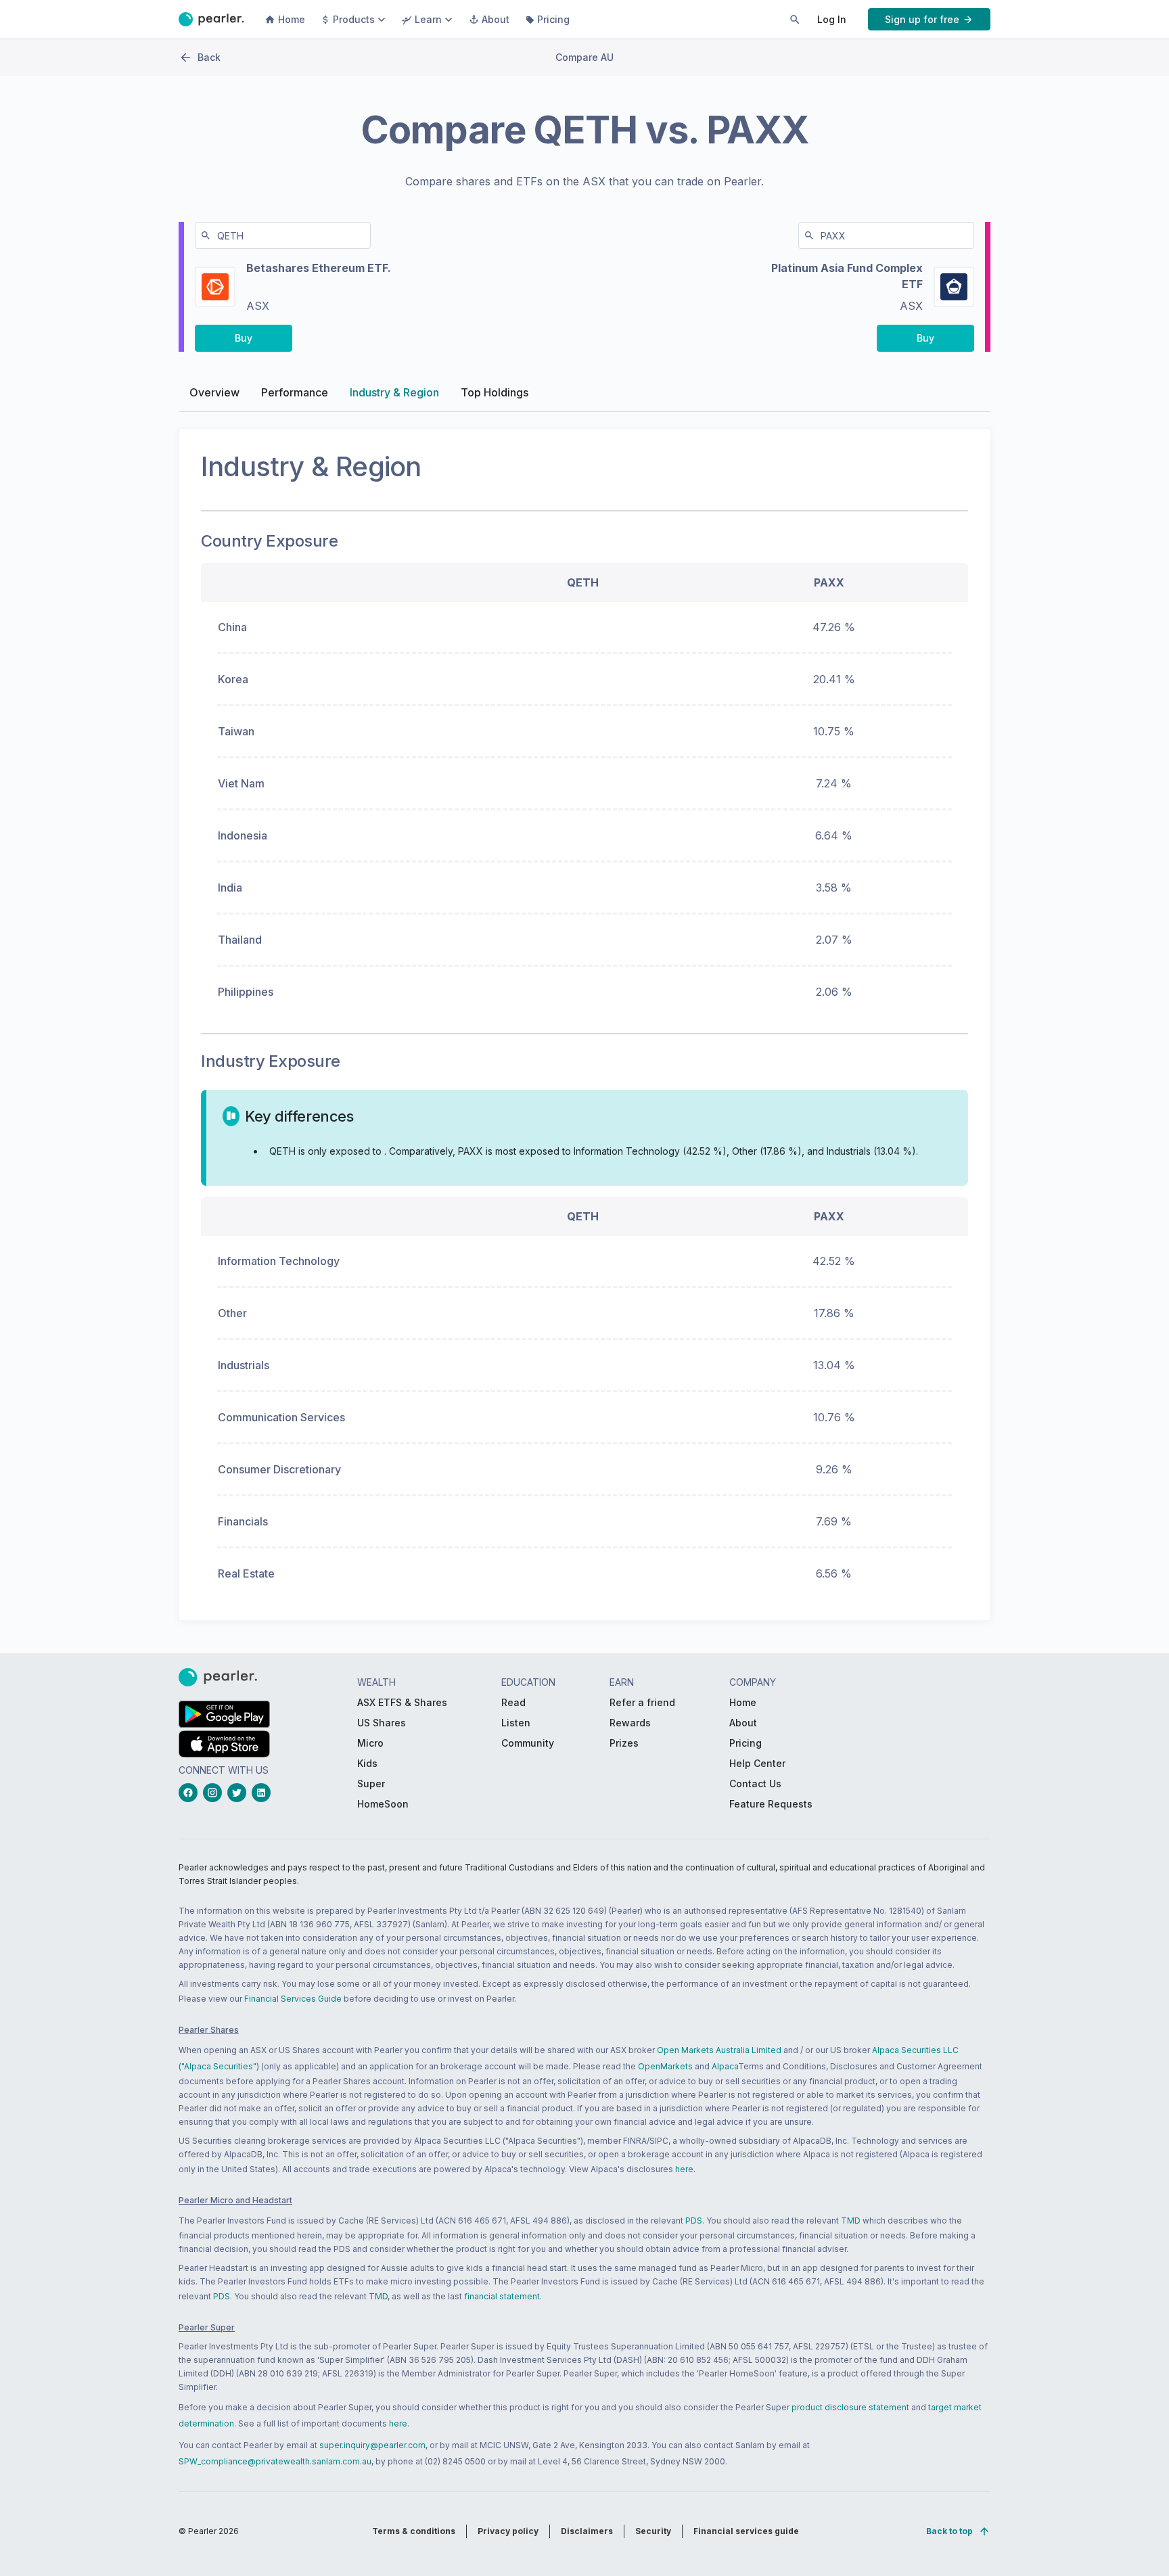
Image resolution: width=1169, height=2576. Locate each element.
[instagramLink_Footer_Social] (215, 1793)
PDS (694, 2221)
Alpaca (725, 2066)
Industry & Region (394, 392)
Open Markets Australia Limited (719, 2050)
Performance (295, 392)
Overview (214, 392)
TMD (851, 2221)
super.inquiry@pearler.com (372, 2445)
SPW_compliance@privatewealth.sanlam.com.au (275, 2461)
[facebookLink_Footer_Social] (191, 1793)
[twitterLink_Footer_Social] (239, 1793)
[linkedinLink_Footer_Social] (264, 1793)
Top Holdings (495, 392)
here (684, 2169)
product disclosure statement (850, 2407)
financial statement (502, 2296)
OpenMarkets (665, 2066)
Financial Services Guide (293, 1999)
